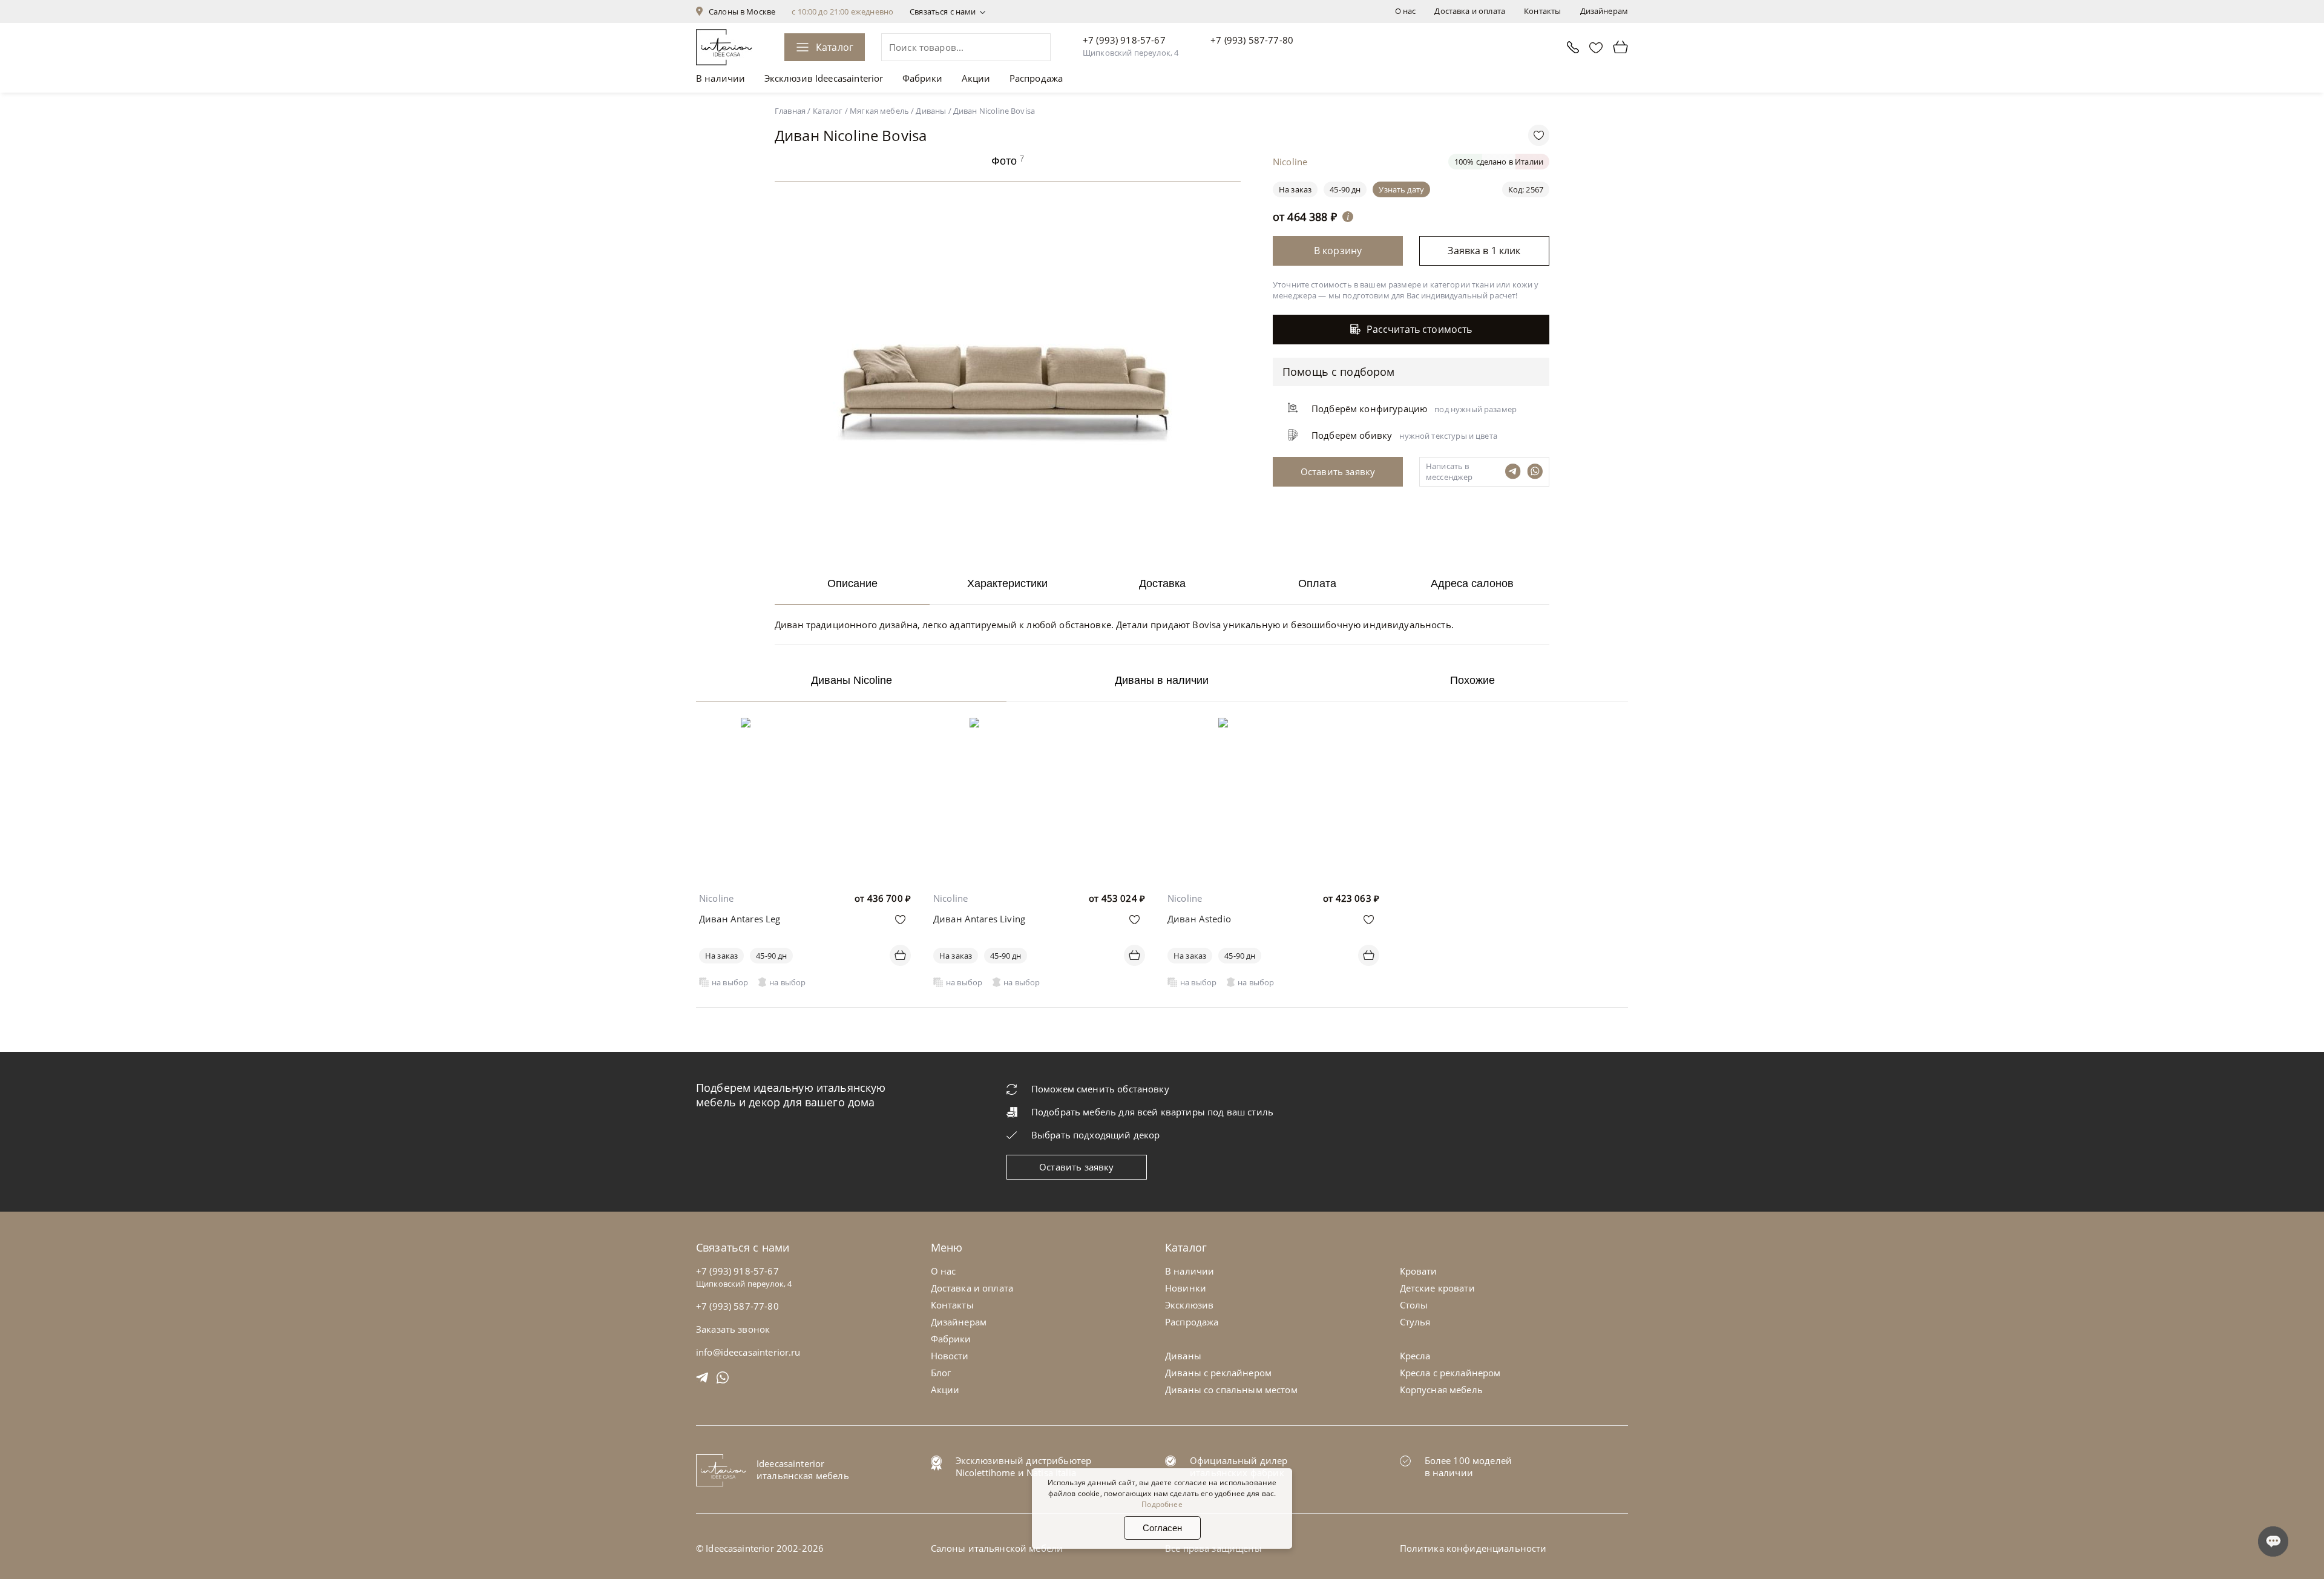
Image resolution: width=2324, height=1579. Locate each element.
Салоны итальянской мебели (997, 1548)
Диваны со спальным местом (1231, 1390)
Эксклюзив (1189, 1305)
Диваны (1183, 1356)
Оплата (1317, 583)
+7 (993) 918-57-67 (1124, 40)
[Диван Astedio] (1273, 726)
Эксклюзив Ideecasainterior (824, 78)
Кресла (1415, 1356)
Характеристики (1007, 583)
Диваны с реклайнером (1218, 1373)
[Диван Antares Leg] (805, 726)
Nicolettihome (986, 1472)
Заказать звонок (733, 1329)
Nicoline (716, 898)
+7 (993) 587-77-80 (1252, 40)
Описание (852, 583)
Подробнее (1162, 1504)
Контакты (1542, 11)
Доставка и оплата (1470, 11)
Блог (941, 1373)
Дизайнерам (1604, 11)
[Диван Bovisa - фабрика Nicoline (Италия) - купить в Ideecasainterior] (1011, 545)
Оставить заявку (1076, 1167)
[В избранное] (900, 920)
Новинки (1186, 1288)
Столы (1414, 1305)
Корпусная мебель (1441, 1390)
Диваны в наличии (1162, 680)
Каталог (835, 47)
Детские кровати (1437, 1288)
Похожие (1472, 680)
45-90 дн (1345, 189)
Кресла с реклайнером (1450, 1373)
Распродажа (1036, 78)
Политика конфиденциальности (1473, 1548)
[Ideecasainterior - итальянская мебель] (724, 47)
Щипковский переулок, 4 (1131, 53)
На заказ (721, 956)
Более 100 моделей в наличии (1469, 1466)
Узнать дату (1401, 189)
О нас (1406, 11)
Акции (976, 78)
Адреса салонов (1472, 583)
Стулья (1415, 1322)
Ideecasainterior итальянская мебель (803, 1469)
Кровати (1419, 1271)
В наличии (721, 78)
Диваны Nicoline (852, 680)
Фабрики (923, 78)
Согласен (1162, 1528)
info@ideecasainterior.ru (748, 1352)
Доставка (1162, 583)
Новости (950, 1356)
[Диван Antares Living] (1039, 726)
